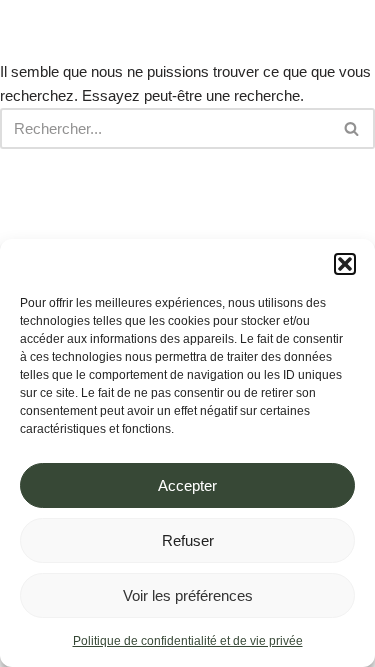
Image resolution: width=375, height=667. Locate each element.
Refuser (188, 540)
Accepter (187, 485)
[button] (345, 264)
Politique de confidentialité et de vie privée (188, 641)
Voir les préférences (188, 595)
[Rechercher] (352, 128)
